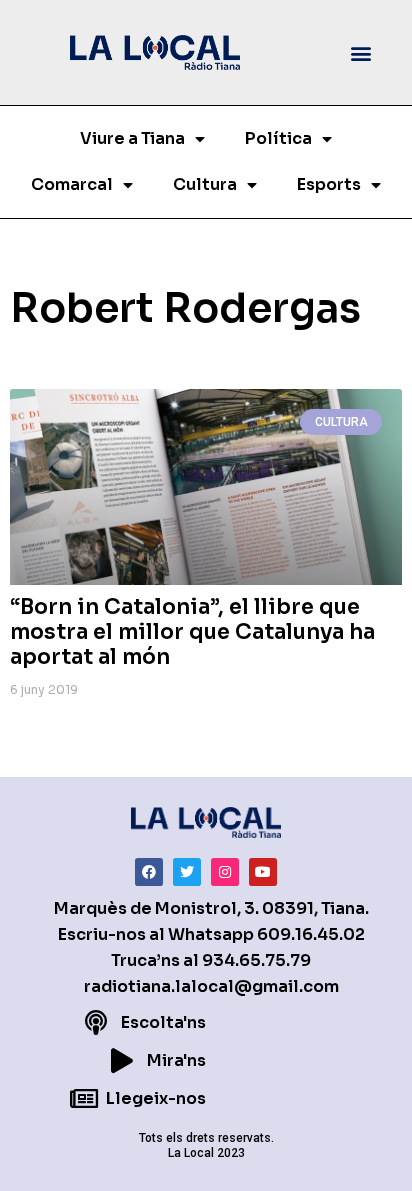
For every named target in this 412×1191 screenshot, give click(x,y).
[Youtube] (263, 872)
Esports (329, 184)
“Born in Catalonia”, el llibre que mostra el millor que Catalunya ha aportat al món (192, 632)
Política (278, 138)
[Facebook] (149, 872)
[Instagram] (225, 872)
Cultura (205, 184)
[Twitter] (187, 872)
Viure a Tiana (132, 138)
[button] (360, 52)
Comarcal (72, 184)
